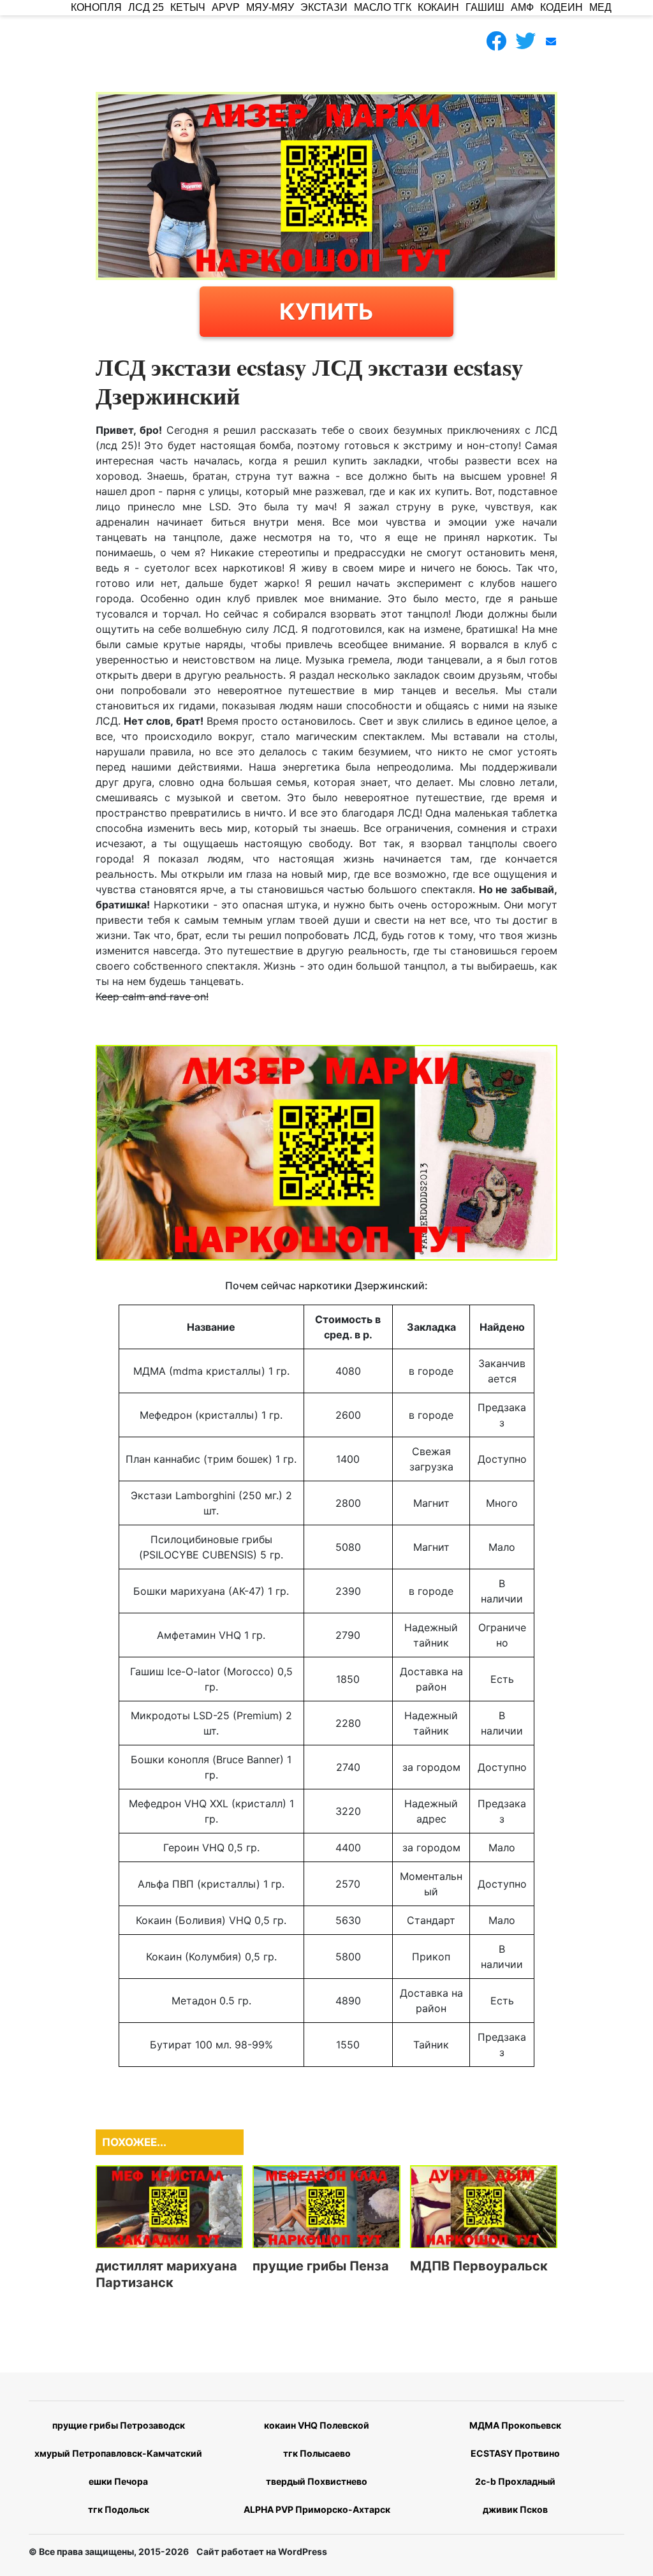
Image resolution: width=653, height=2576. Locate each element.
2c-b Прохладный (515, 2481)
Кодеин (561, 7)
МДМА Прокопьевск (515, 2425)
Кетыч (188, 7)
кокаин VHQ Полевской (317, 2425)
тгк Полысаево (317, 2453)
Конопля (96, 7)
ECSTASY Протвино (515, 2453)
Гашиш (485, 7)
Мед (600, 7)
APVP (226, 7)
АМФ (522, 7)
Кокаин (438, 7)
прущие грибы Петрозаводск (119, 2425)
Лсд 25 (146, 7)
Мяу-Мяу (270, 7)
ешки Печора (118, 2481)
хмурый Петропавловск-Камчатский (118, 2453)
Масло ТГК (383, 7)
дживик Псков (515, 2509)
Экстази (324, 7)
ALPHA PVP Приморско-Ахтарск (317, 2509)
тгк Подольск (119, 2509)
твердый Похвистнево (317, 2481)
